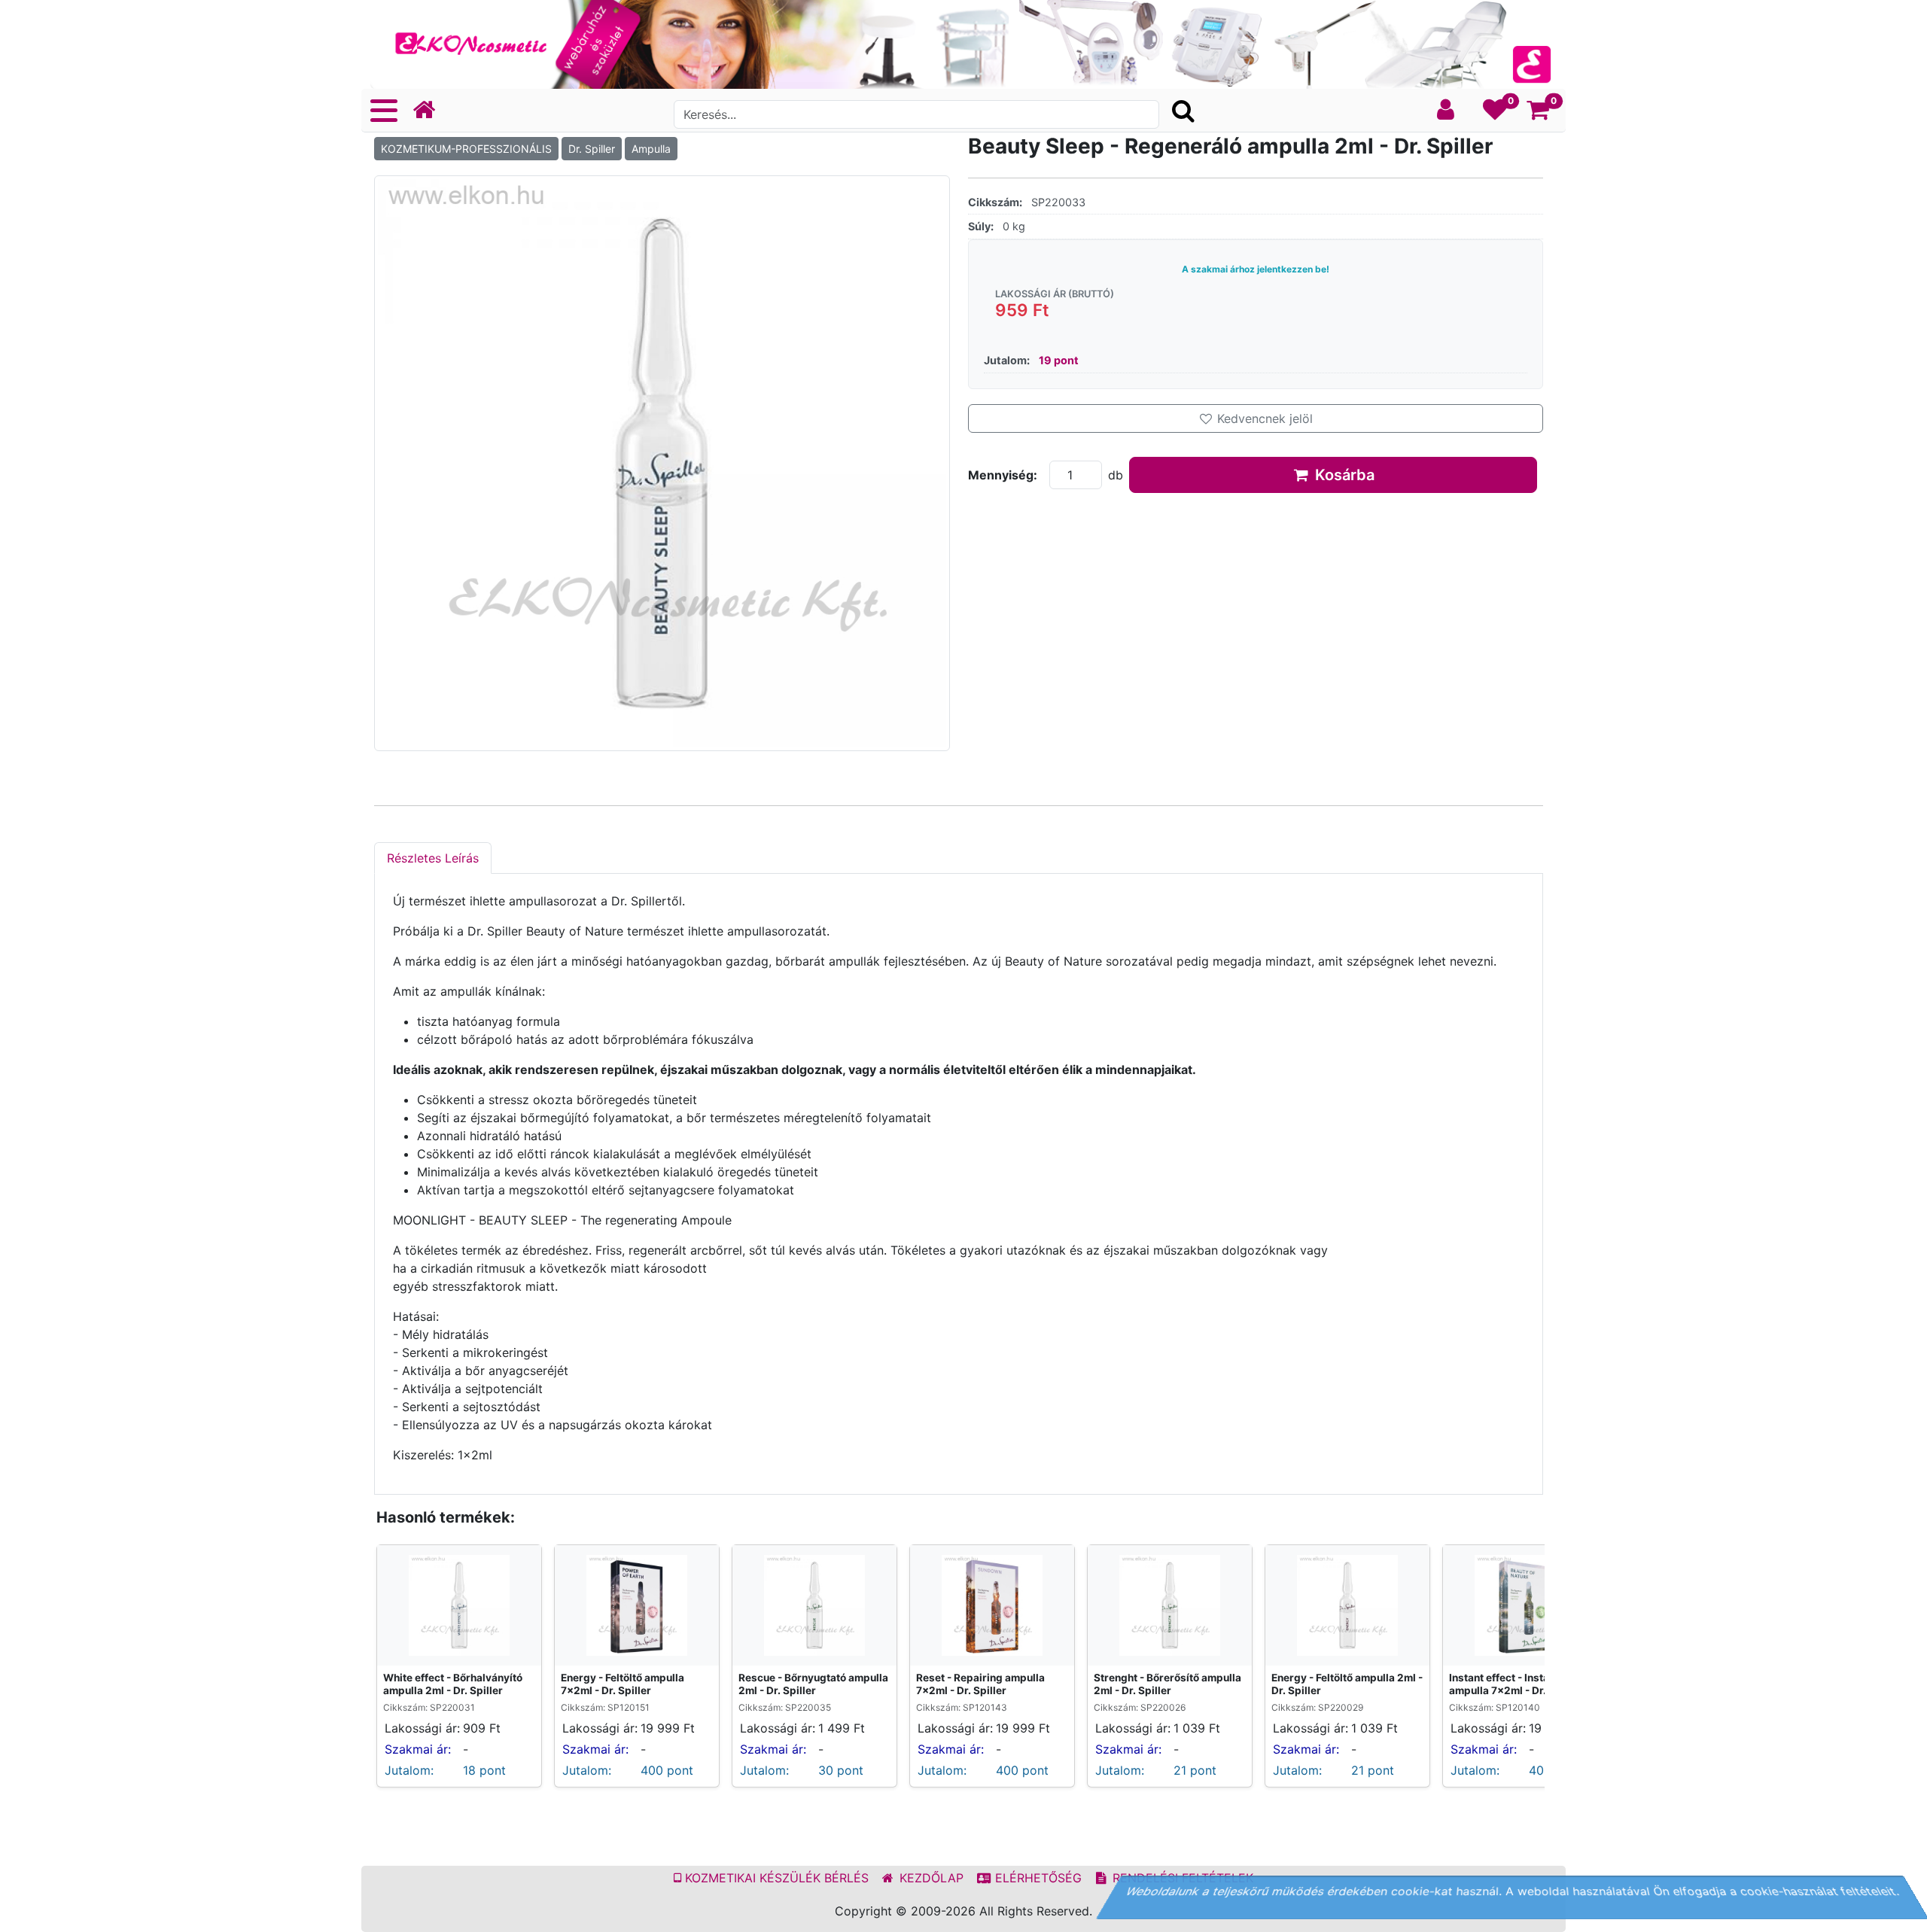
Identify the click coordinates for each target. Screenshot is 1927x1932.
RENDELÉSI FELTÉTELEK (1181, 1878)
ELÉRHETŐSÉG (1037, 1878)
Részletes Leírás (433, 858)
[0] (1495, 114)
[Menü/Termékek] (384, 111)
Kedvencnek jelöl (1263, 418)
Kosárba (1343, 475)
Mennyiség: (1003, 475)
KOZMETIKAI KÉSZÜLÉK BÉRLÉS (775, 1878)
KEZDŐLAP (930, 1878)
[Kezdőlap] (430, 110)
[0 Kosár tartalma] (1538, 114)
